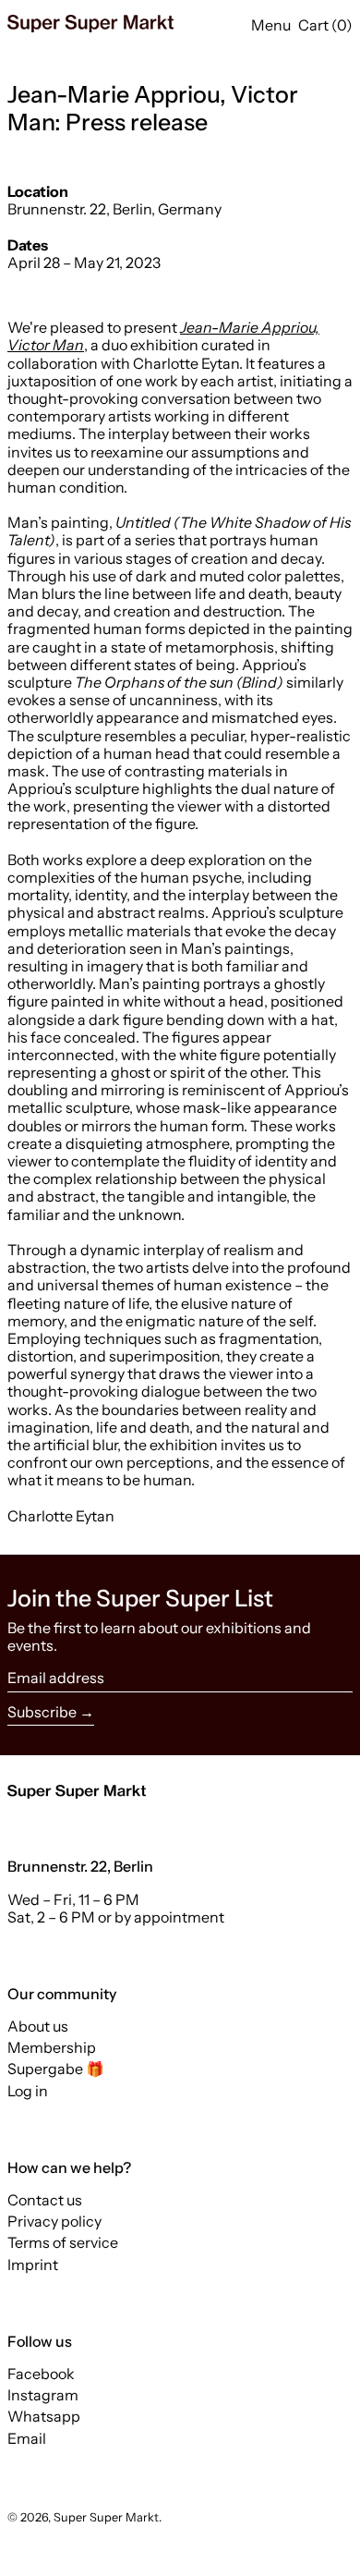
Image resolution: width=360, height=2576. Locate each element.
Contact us (45, 2200)
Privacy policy (54, 2221)
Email (27, 2439)
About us (38, 2026)
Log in (28, 2091)
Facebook (41, 2374)
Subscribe (42, 1712)
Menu (271, 25)
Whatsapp (44, 2417)
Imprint (33, 2265)
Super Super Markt (106, 2517)
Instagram (43, 2395)
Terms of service (63, 2242)
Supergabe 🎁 (56, 2069)
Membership (52, 2047)
